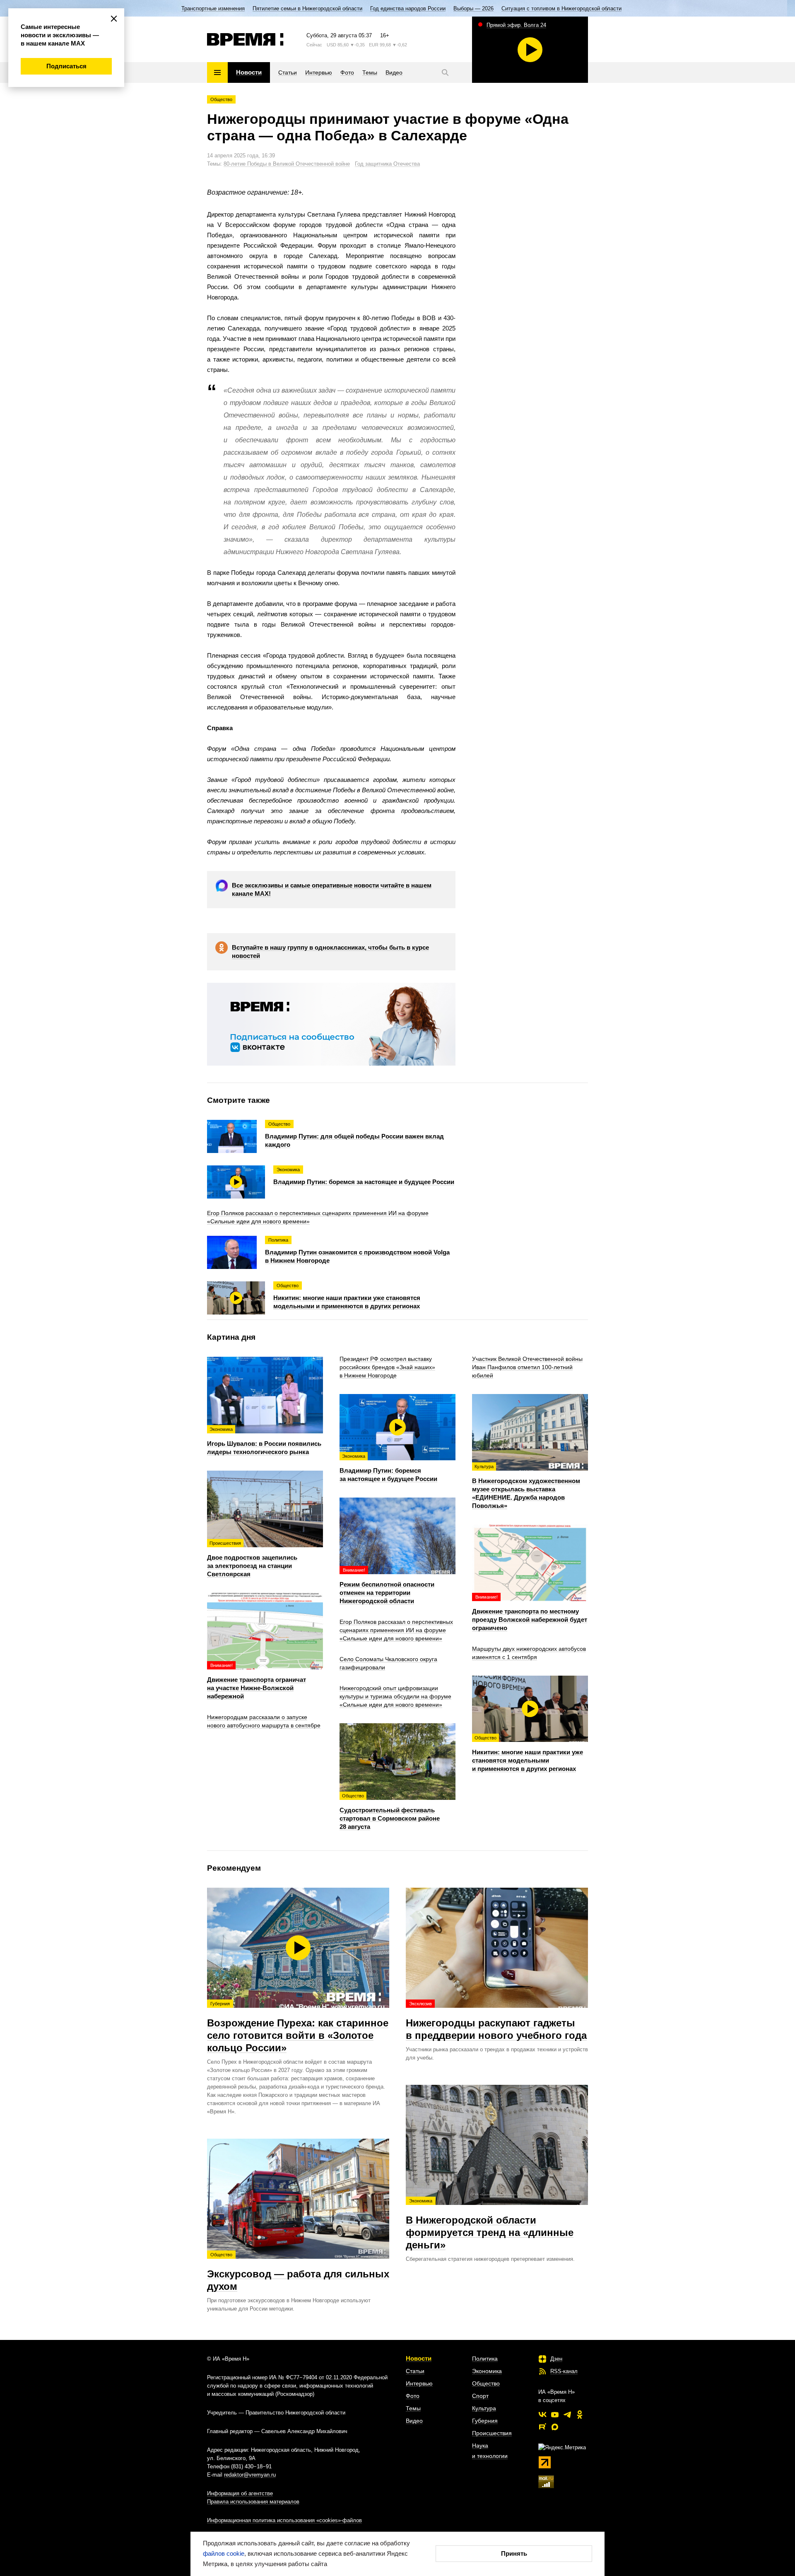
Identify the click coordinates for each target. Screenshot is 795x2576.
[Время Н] (245, 39)
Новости (419, 2358)
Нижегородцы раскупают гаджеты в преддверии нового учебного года (496, 2021)
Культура (484, 2408)
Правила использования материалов (253, 2502)
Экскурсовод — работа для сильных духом (298, 2272)
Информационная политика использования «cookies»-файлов (284, 2520)
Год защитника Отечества (387, 164)
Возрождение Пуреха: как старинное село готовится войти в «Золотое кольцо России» (298, 2027)
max (555, 2427)
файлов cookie (224, 2553)
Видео (414, 2421)
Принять (514, 2553)
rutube (542, 2427)
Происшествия (492, 2433)
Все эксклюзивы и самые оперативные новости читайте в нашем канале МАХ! (332, 889)
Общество (221, 99)
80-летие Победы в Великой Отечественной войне (287, 164)
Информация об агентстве (240, 2493)
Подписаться (66, 66)
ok (580, 2414)
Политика (485, 2359)
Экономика (487, 2371)
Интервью (419, 2383)
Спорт (480, 2396)
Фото (413, 2396)
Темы (413, 2408)
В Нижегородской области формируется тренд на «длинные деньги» (490, 2224)
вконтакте (542, 2414)
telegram (567, 2414)
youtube (555, 2414)
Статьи (415, 2371)
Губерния (485, 2421)
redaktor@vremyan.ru (250, 2475)
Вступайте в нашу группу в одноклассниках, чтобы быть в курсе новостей (330, 952)
